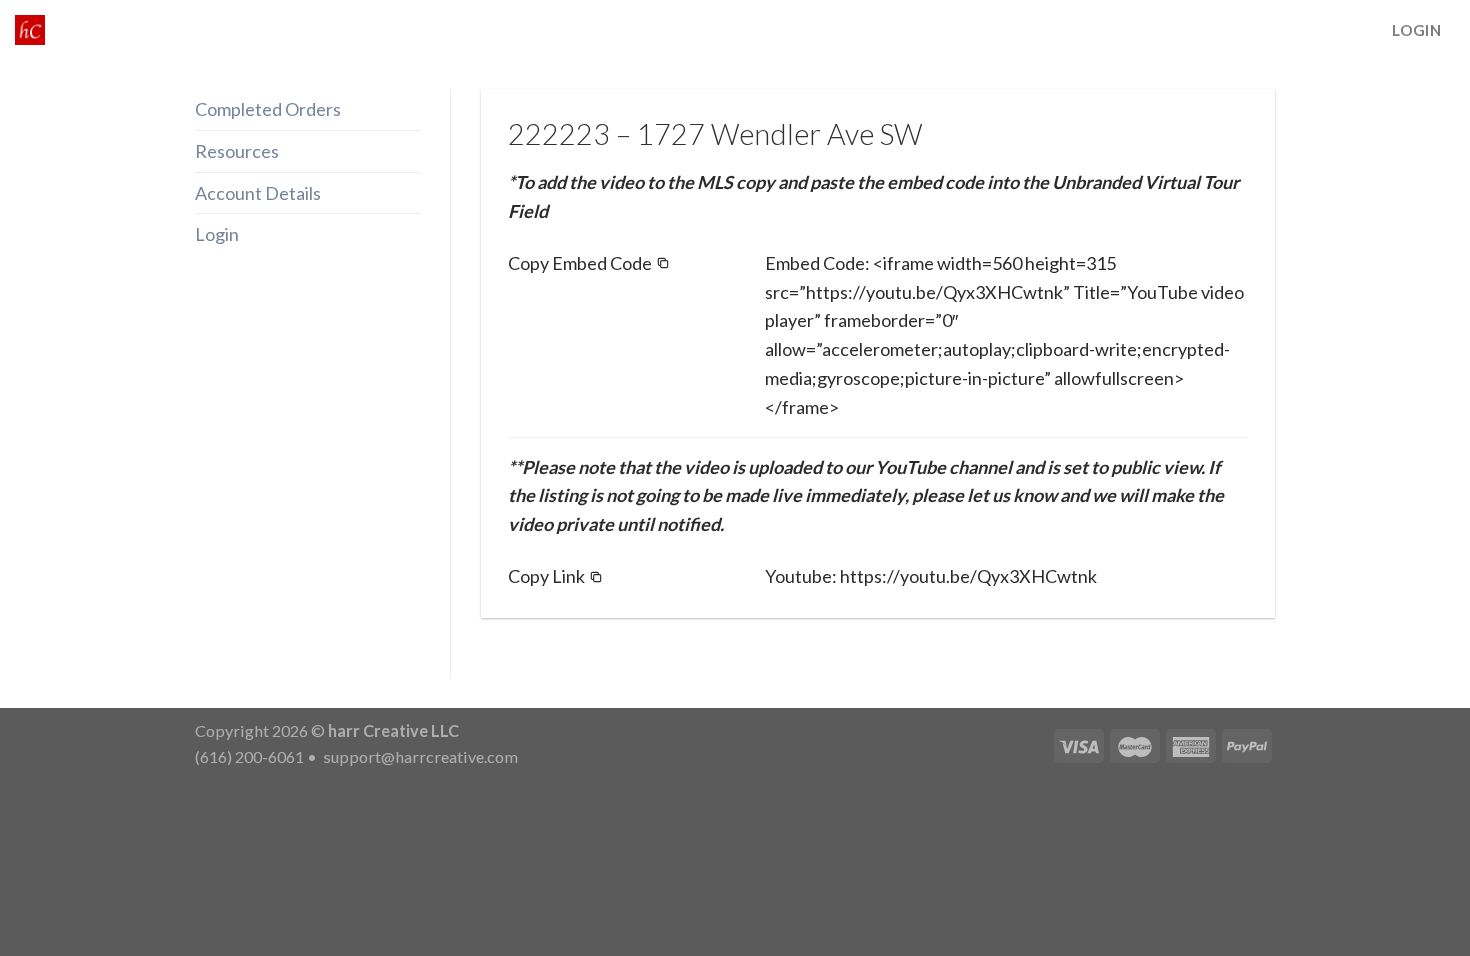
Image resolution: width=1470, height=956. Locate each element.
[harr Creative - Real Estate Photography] (30, 30)
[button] (589, 263)
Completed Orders (268, 109)
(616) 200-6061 (249, 756)
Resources (237, 151)
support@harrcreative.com (419, 756)
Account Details (258, 193)
